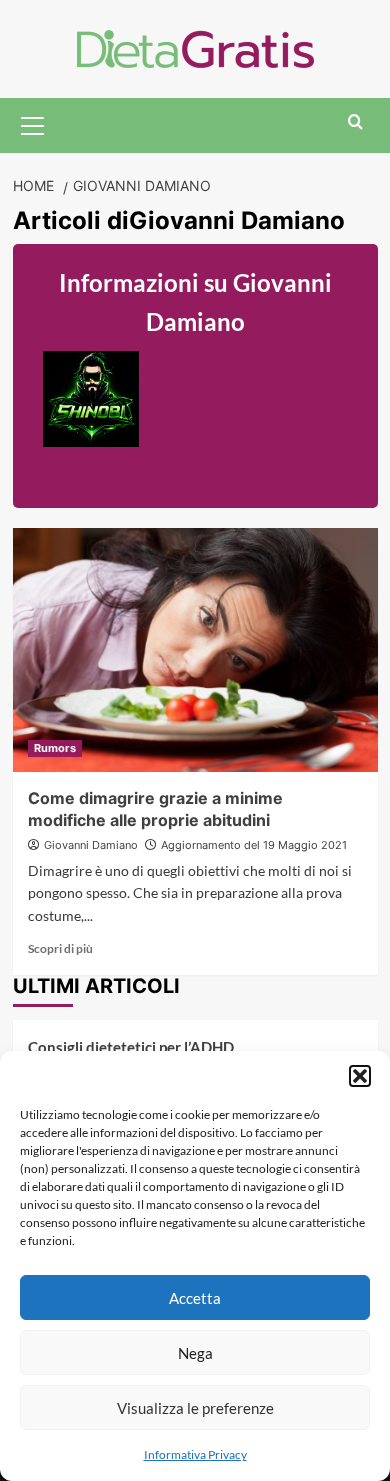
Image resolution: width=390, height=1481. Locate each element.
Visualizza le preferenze (195, 1408)
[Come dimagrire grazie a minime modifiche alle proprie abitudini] (195, 649)
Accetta (195, 1298)
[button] (360, 1076)
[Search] (355, 122)
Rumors (55, 748)
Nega (195, 1353)
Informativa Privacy (195, 1454)
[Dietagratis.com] (195, 46)
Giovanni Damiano (91, 845)
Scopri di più (60, 948)
